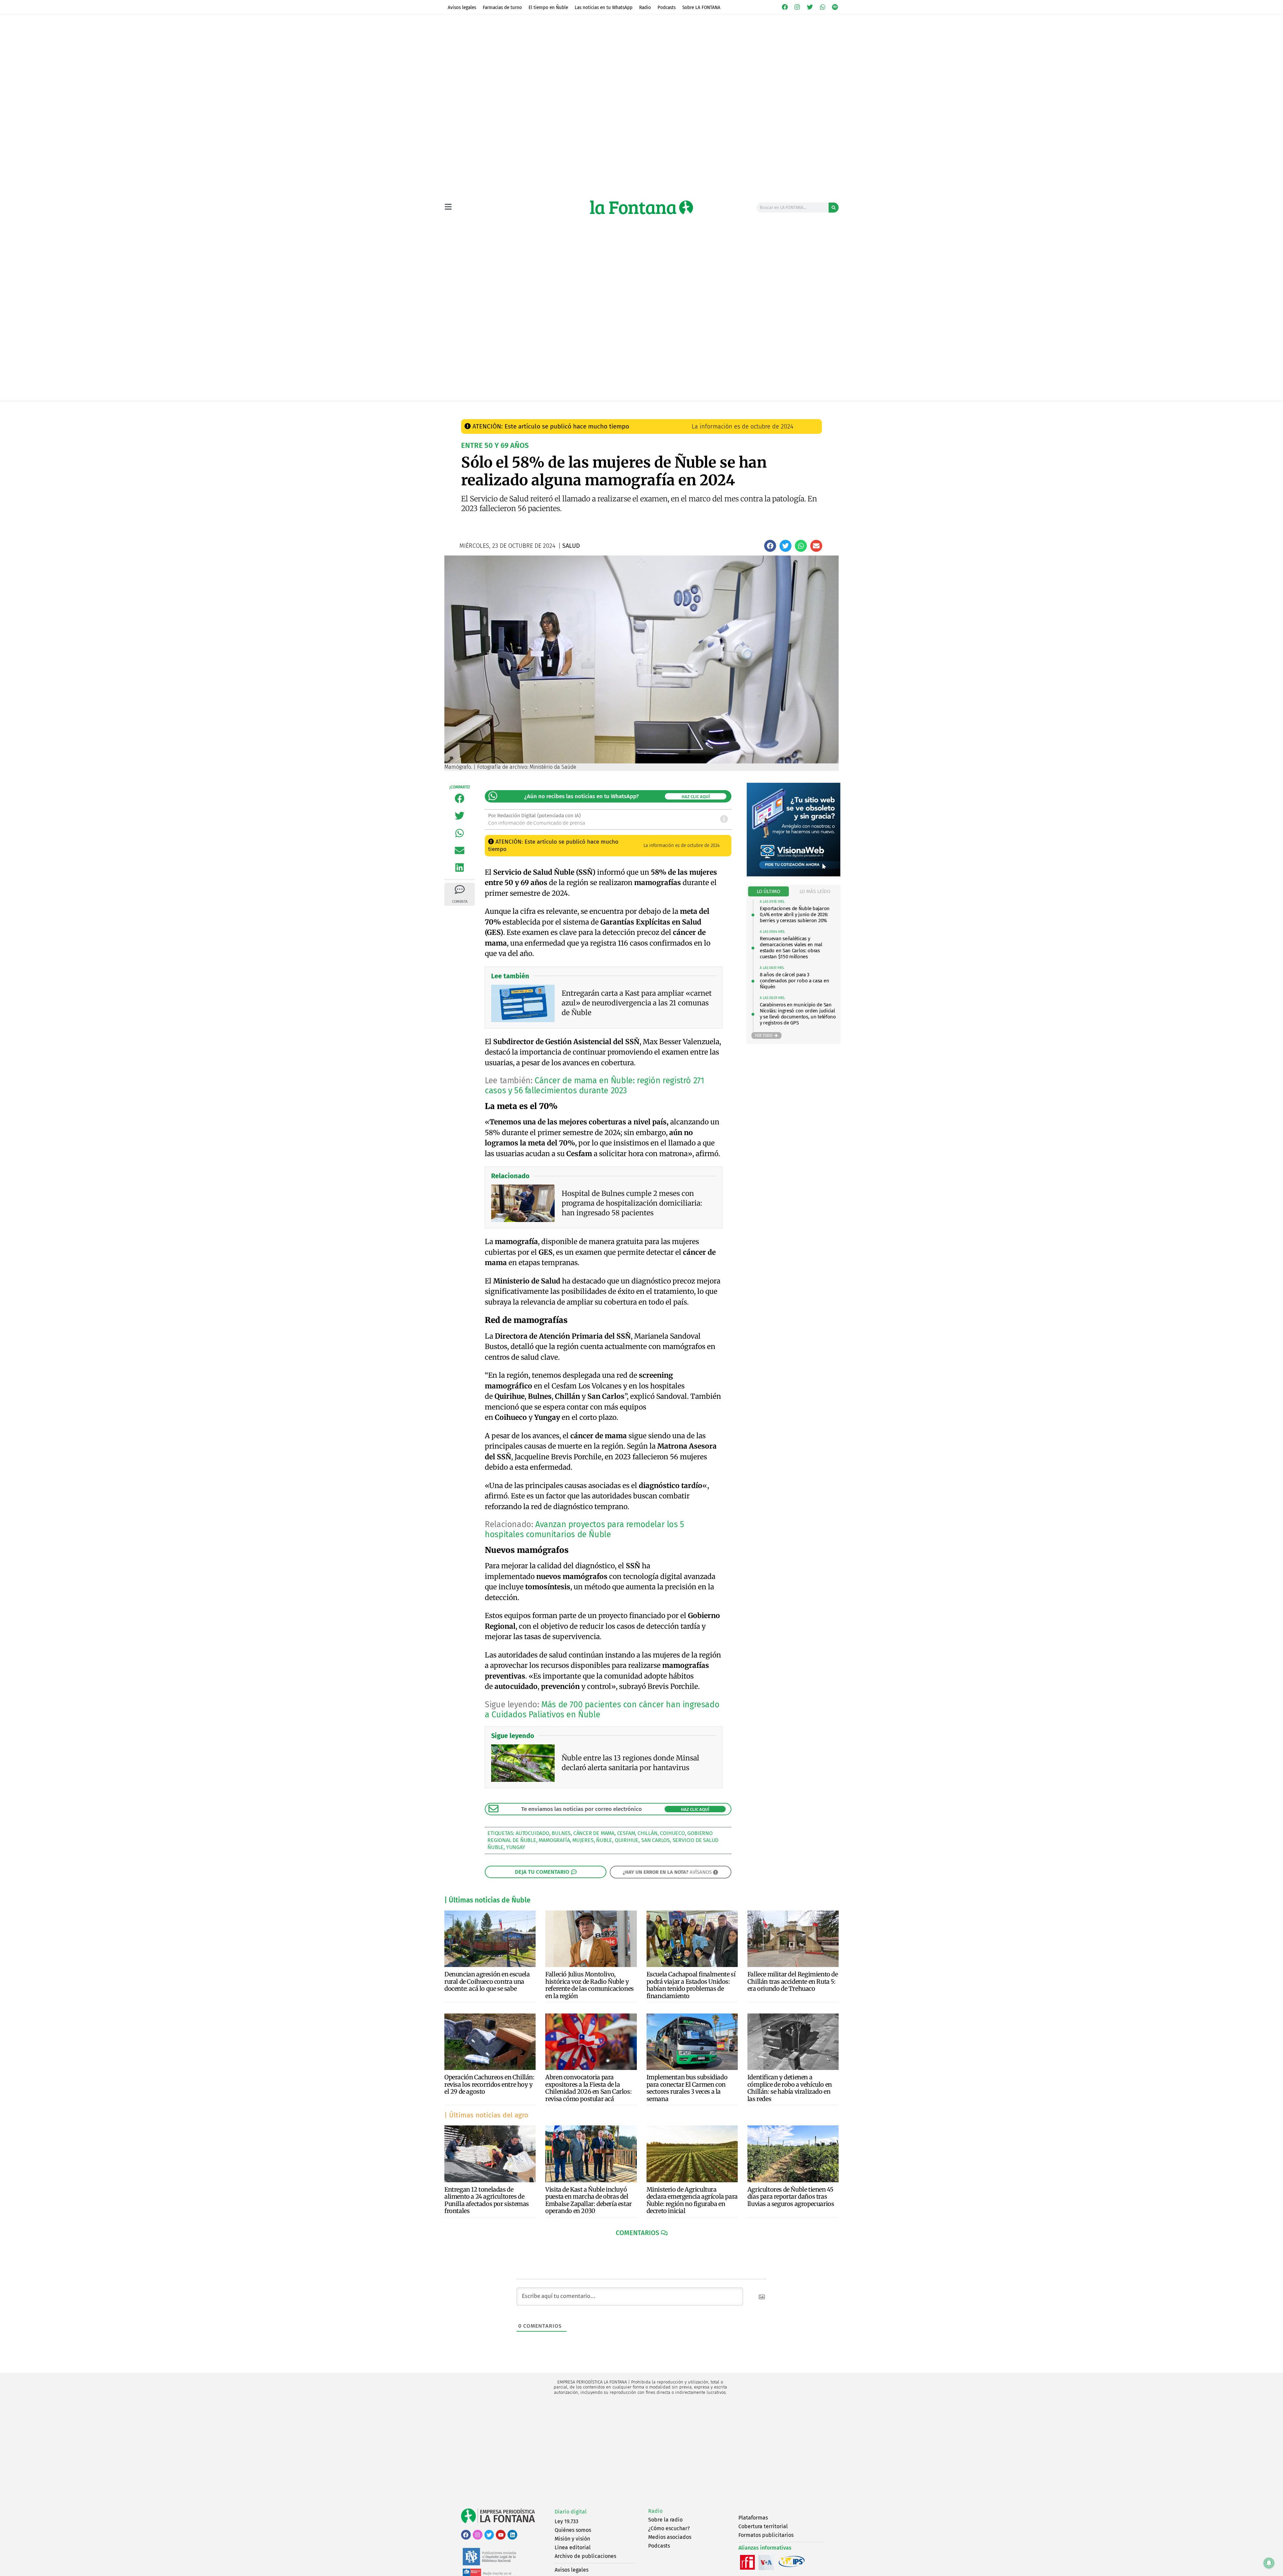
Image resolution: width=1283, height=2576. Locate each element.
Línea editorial (573, 2547)
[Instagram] (798, 7)
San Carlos (656, 1840)
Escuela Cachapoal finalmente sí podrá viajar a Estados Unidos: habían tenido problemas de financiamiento (691, 1985)
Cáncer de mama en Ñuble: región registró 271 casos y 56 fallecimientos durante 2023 (594, 1086)
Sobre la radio (665, 2520)
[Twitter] (810, 7)
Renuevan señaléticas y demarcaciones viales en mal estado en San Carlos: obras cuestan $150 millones (791, 948)
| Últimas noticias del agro (486, 2115)
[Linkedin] (512, 2535)
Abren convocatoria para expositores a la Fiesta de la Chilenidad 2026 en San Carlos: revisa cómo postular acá (588, 2088)
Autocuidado (532, 1833)
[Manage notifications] (1269, 2563)
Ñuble (604, 1840)
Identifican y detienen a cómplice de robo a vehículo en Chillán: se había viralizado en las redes (790, 2088)
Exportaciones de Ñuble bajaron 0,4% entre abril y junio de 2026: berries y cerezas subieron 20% (795, 914)
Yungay (516, 1847)
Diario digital (571, 2512)
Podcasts (667, 7)
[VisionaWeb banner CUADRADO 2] (794, 875)
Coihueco (672, 1833)
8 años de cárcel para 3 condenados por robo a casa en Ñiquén (794, 981)
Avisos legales (462, 7)
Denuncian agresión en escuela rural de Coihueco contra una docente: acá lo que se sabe (487, 1981)
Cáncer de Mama (594, 1833)
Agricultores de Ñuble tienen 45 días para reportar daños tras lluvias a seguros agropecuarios (791, 2197)
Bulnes (561, 1833)
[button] (770, 546)
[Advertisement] (641, 2452)
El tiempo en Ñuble (548, 7)
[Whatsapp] (823, 7)
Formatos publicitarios (766, 2535)
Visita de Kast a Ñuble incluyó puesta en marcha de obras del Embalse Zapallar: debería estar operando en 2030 (589, 2200)
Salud (585, 408)
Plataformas (753, 2518)
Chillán (648, 1833)
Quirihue (627, 1840)
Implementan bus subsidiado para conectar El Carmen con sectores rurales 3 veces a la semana (687, 2088)
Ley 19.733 (566, 2521)
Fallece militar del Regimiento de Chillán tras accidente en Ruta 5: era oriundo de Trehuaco (793, 1981)
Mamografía (554, 1840)
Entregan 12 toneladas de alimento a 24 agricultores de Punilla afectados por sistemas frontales (487, 2200)
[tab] (769, 892)
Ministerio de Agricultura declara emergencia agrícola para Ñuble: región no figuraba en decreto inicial (692, 2200)
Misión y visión (572, 2539)
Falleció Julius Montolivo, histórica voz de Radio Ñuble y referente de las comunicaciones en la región (590, 1985)
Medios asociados (670, 2537)
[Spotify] (835, 7)
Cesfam (626, 1833)
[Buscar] (834, 208)
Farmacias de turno (502, 7)
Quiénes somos (573, 2530)
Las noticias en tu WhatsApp (604, 7)
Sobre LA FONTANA (701, 7)
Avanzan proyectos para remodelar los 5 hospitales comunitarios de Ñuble (585, 1529)
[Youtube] (501, 2535)
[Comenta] (460, 889)
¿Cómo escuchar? (669, 2528)
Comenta (460, 902)
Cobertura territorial (763, 2526)
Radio (645, 7)
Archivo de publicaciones (585, 2556)
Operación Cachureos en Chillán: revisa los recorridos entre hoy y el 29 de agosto (489, 2084)
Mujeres (583, 1840)
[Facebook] (785, 7)
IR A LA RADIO (816, 408)
